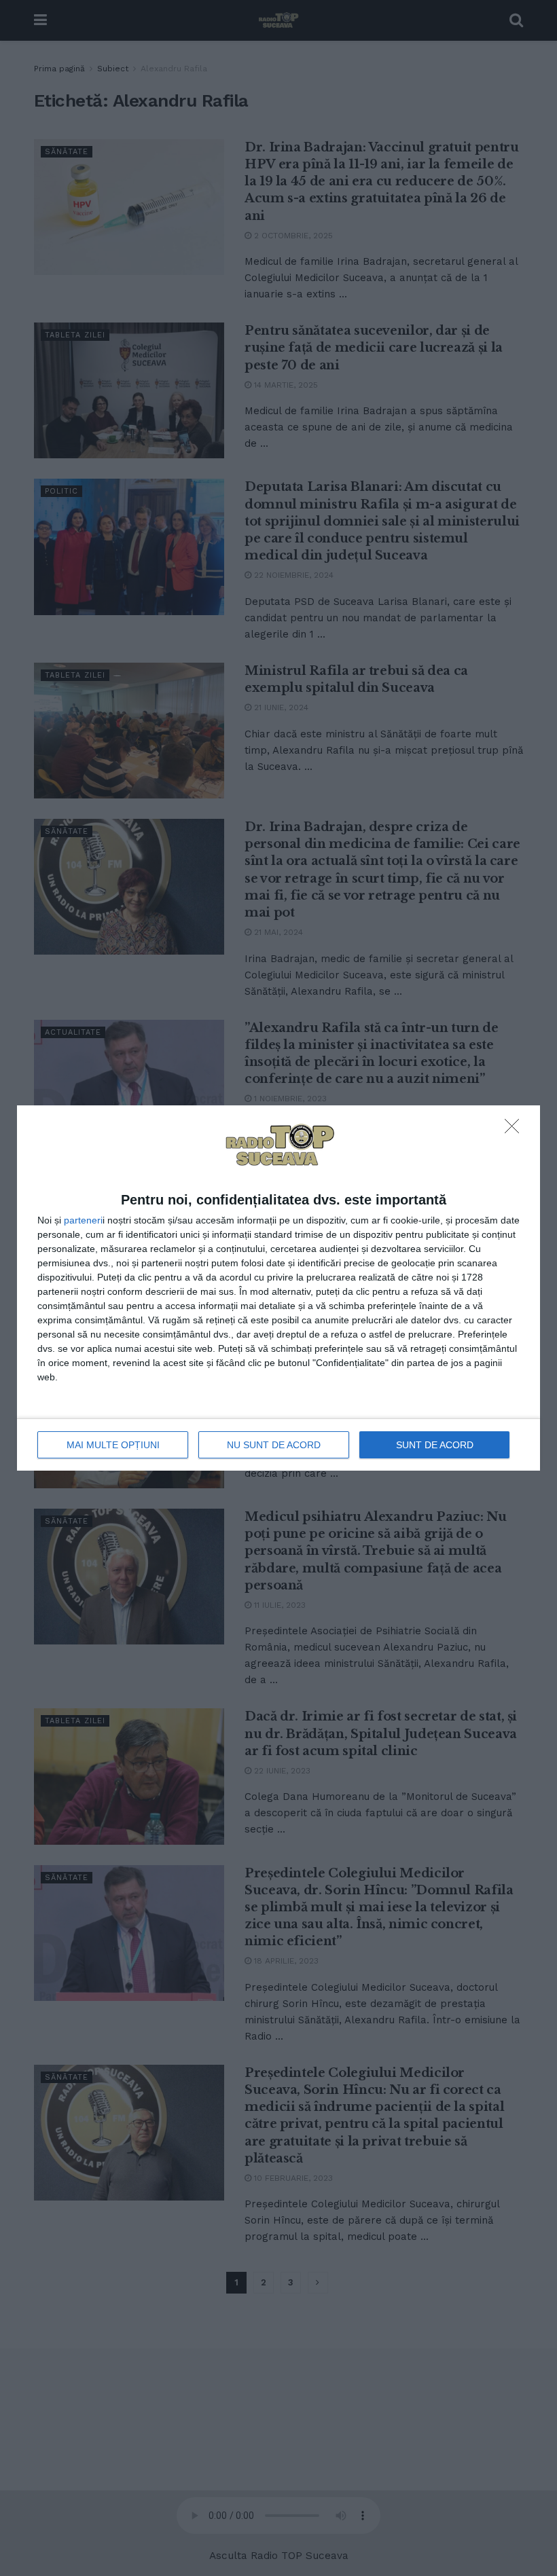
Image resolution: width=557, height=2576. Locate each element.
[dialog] (278, 1288)
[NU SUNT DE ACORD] (516, 1130)
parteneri (83, 1220)
